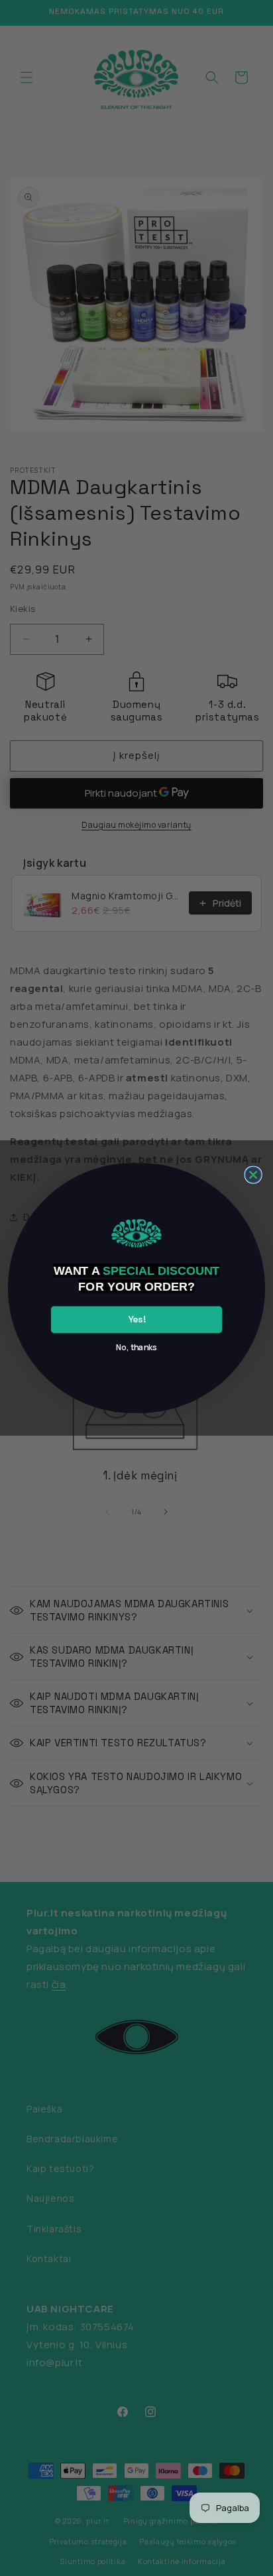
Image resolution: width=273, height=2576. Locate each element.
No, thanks (136, 1347)
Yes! (137, 1319)
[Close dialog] (253, 1175)
